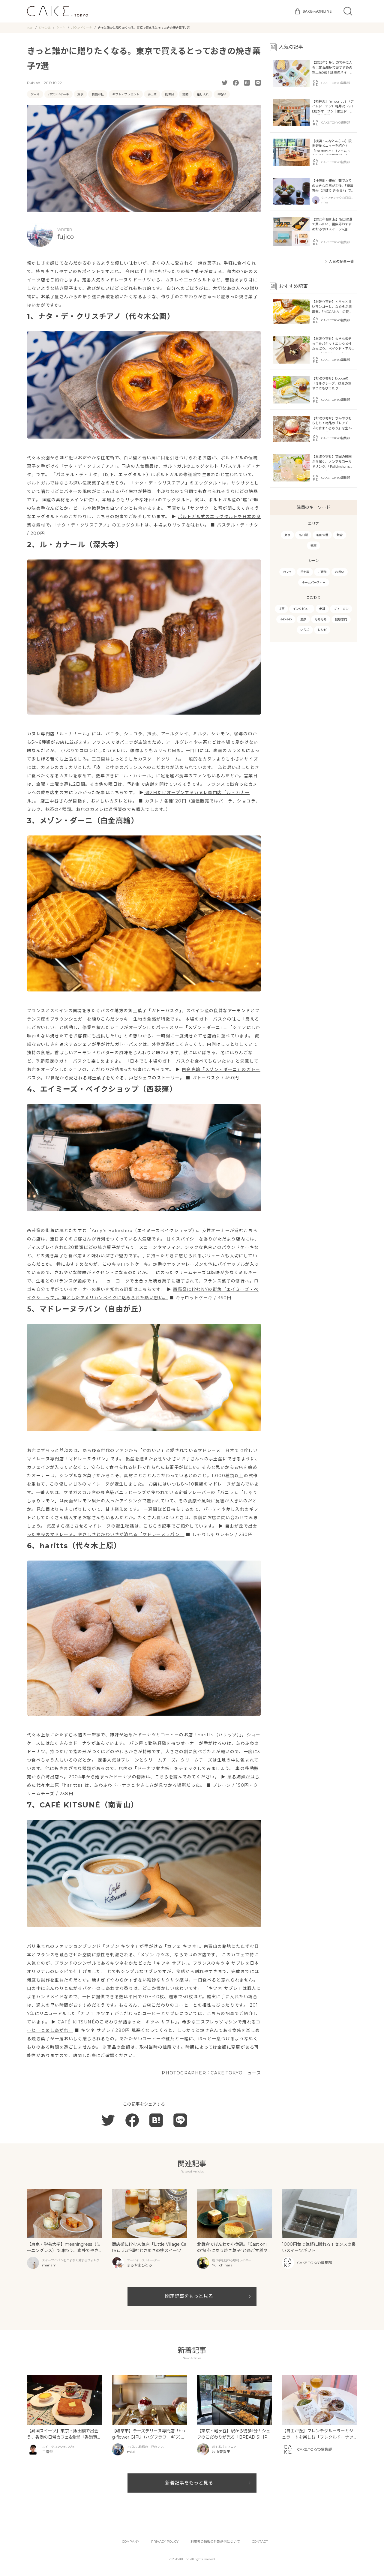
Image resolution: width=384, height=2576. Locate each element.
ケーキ (61, 28)
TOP (30, 28)
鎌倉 (340, 535)
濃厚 (303, 619)
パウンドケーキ (82, 28)
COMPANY (131, 2542)
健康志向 (341, 619)
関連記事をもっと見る (189, 2296)
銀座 (313, 546)
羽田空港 (322, 535)
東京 (80, 94)
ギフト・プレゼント (126, 94)
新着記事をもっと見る (189, 2483)
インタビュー (302, 609)
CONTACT (260, 2542)
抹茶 (281, 609)
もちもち (321, 619)
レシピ (322, 630)
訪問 (185, 94)
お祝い (222, 94)
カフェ (287, 572)
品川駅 (303, 535)
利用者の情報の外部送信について (215, 2542)
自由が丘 (98, 94)
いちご (305, 630)
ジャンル (45, 28)
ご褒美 (322, 572)
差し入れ (203, 94)
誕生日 (169, 94)
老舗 (322, 609)
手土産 (152, 94)
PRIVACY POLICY (165, 2542)
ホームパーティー (314, 582)
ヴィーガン (341, 609)
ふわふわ (286, 619)
